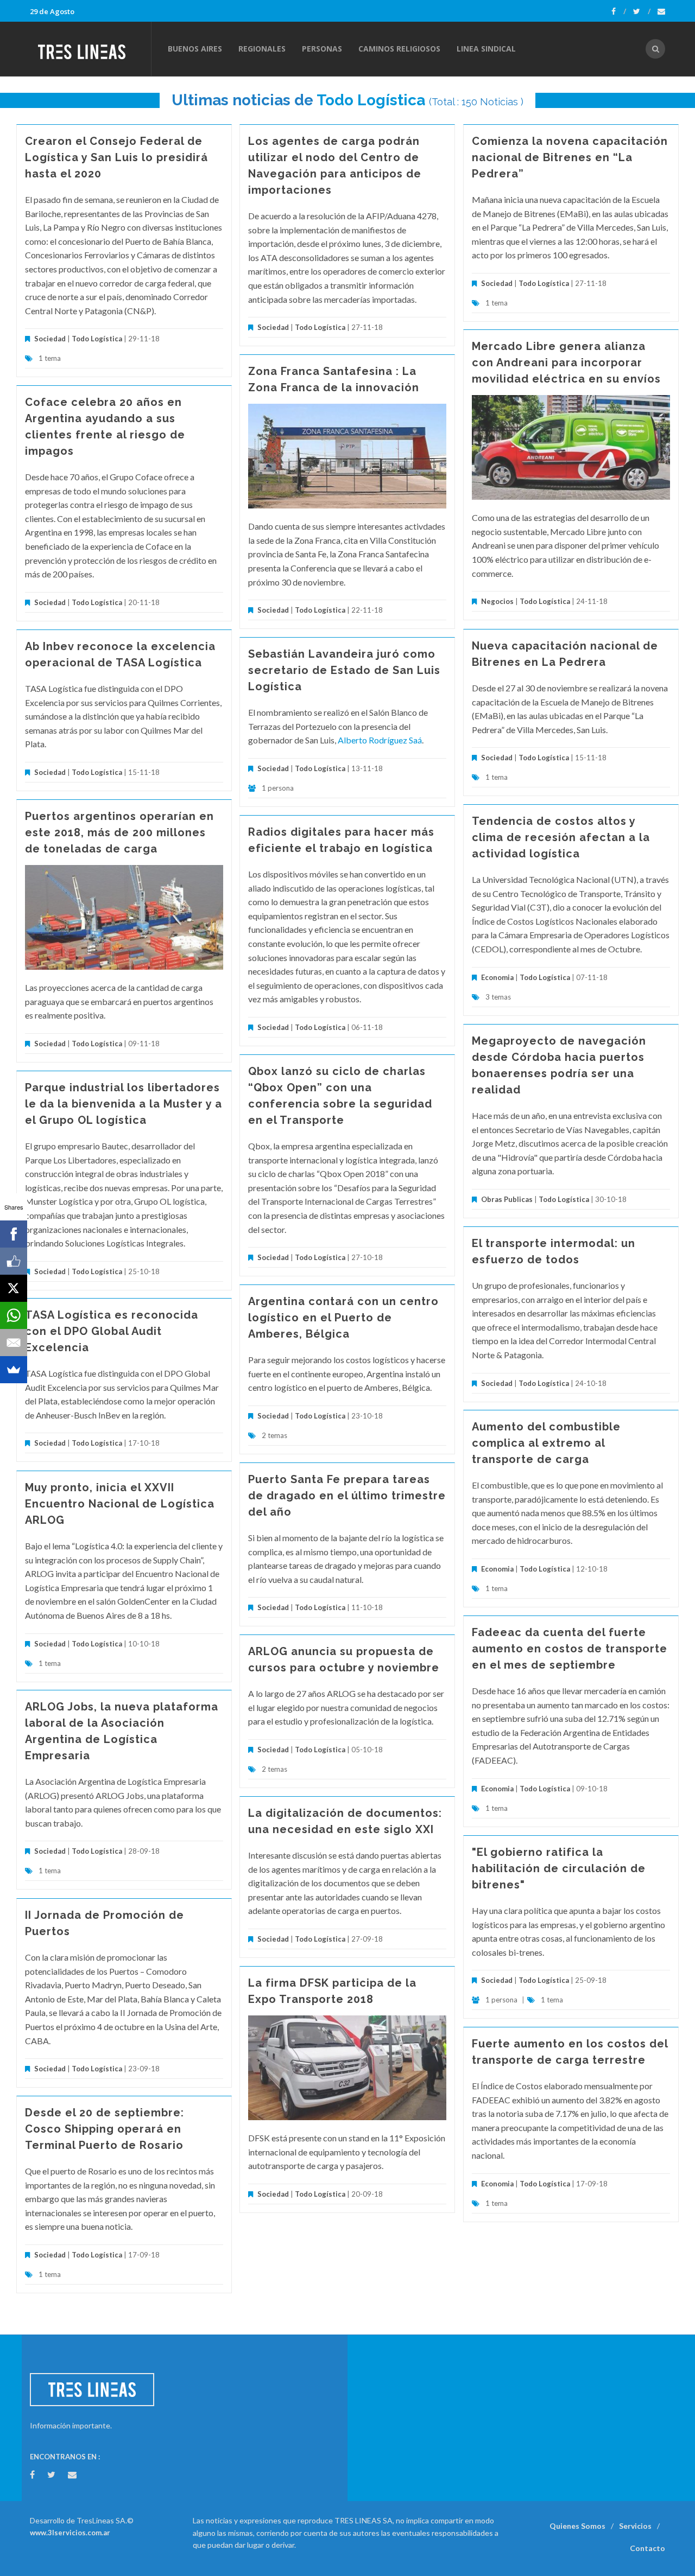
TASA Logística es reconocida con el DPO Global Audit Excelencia (112, 1331)
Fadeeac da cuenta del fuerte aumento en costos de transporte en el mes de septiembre (570, 1649)
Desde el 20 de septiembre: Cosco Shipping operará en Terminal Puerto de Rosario (105, 2129)
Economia (498, 977)
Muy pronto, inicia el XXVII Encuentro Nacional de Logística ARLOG (120, 1504)
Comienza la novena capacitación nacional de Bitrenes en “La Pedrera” (570, 157)
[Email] (14, 1343)
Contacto (647, 2548)
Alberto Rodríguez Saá (380, 740)
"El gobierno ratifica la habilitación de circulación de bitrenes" (559, 1868)
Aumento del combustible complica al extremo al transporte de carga (546, 1443)
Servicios (635, 2526)
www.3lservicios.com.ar (70, 2533)
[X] (14, 1288)
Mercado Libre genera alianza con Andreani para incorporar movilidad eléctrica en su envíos (566, 362)
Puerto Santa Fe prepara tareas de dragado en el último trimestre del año (347, 1496)
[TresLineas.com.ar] (90, 49)
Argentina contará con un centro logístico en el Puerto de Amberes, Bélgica (343, 1318)
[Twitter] (642, 11)
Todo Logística (371, 100)
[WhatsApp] (14, 1315)
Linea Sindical (486, 49)
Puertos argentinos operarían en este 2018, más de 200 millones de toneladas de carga (119, 832)
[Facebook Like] (14, 1261)
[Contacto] (661, 11)
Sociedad (50, 339)
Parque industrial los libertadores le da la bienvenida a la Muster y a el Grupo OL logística (124, 1104)
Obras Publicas (507, 1199)
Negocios (497, 601)
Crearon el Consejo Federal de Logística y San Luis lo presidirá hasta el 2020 (116, 157)
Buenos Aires (195, 49)
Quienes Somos (577, 2526)
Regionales (262, 49)
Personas (322, 49)
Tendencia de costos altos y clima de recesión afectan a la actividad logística (561, 837)
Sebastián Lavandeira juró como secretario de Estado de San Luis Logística (344, 670)
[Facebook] (619, 11)
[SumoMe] (14, 1370)
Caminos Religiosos (399, 49)
